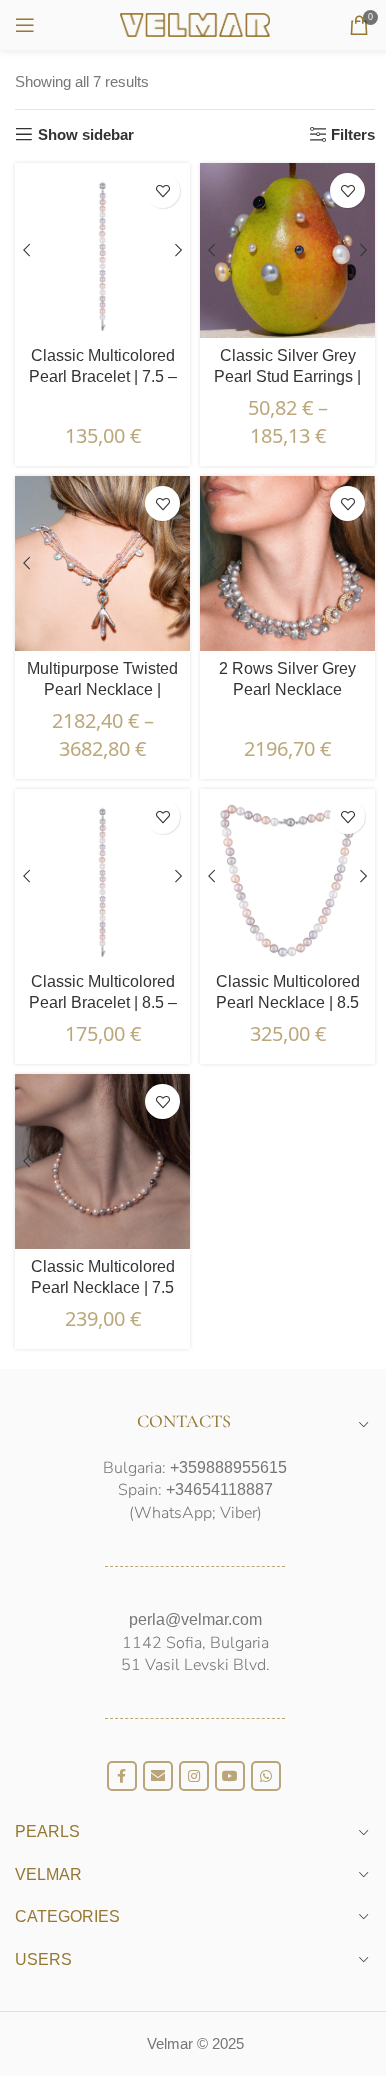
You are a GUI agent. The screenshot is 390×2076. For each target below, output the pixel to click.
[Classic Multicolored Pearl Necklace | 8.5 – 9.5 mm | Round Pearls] (287, 876)
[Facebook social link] (122, 1776)
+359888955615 (228, 1467)
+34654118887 (219, 1489)
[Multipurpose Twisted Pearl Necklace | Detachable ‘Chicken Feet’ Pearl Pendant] (102, 563)
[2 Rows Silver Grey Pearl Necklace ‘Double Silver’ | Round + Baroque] (287, 563)
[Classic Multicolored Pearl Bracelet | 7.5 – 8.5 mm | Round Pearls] (102, 250)
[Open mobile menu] (25, 25)
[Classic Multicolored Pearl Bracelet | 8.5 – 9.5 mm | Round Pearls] (102, 876)
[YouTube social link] (230, 1776)
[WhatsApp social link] (266, 1776)
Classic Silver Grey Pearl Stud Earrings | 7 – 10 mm (287, 376)
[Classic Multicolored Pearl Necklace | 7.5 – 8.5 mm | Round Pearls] (102, 1161)
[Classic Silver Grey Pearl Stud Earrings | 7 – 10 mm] (287, 250)
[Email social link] (158, 1776)
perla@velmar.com (195, 1619)
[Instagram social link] (194, 1776)
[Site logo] (195, 23)
